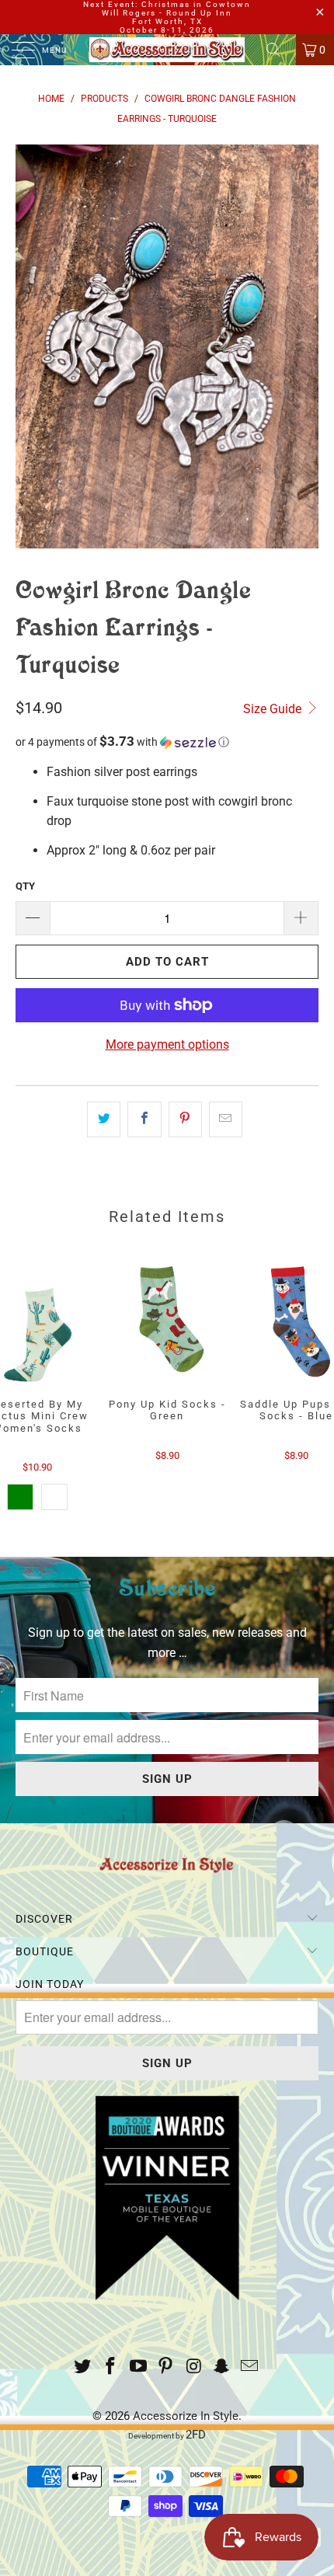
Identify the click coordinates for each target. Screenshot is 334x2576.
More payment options (167, 1044)
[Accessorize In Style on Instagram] (194, 2367)
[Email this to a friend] (226, 1119)
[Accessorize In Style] (167, 50)
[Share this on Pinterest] (185, 1119)
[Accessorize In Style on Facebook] (111, 2367)
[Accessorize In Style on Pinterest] (166, 2367)
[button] (167, 742)
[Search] (279, 50)
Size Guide (274, 709)
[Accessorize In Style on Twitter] (83, 2367)
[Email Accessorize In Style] (249, 2367)
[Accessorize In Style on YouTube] (138, 2367)
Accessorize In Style (186, 2416)
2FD (196, 2435)
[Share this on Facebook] (144, 1119)
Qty (25, 886)
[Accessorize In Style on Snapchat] (222, 2367)
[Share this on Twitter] (104, 1119)
